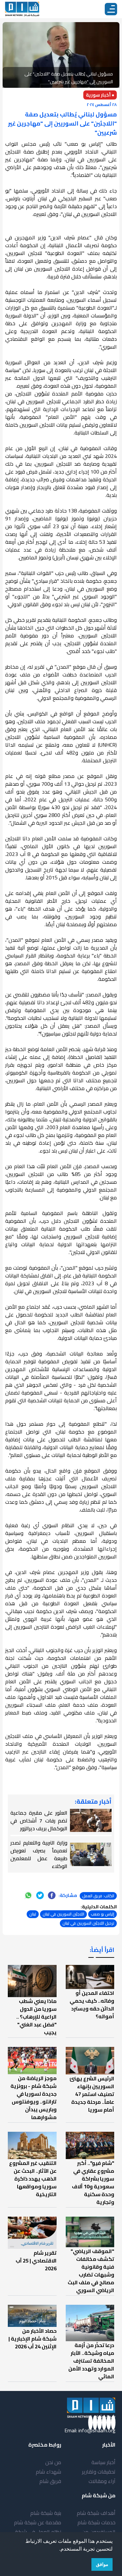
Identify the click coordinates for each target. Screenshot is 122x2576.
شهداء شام (48, 2472)
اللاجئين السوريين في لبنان (63, 1914)
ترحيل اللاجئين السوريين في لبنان (88, 1923)
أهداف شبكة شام (96, 2513)
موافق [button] (102, 2564)
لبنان (33, 1914)
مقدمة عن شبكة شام (38, 2522)
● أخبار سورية (100, 95)
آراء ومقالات (102, 2481)
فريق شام (50, 2481)
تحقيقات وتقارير (99, 2472)
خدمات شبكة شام (96, 2522)
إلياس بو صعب (102, 1914)
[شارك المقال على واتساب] (28, 1895)
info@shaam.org (97, 2430)
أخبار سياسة (103, 2462)
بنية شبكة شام (46, 2513)
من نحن (53, 2462)
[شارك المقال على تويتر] (40, 1895)
